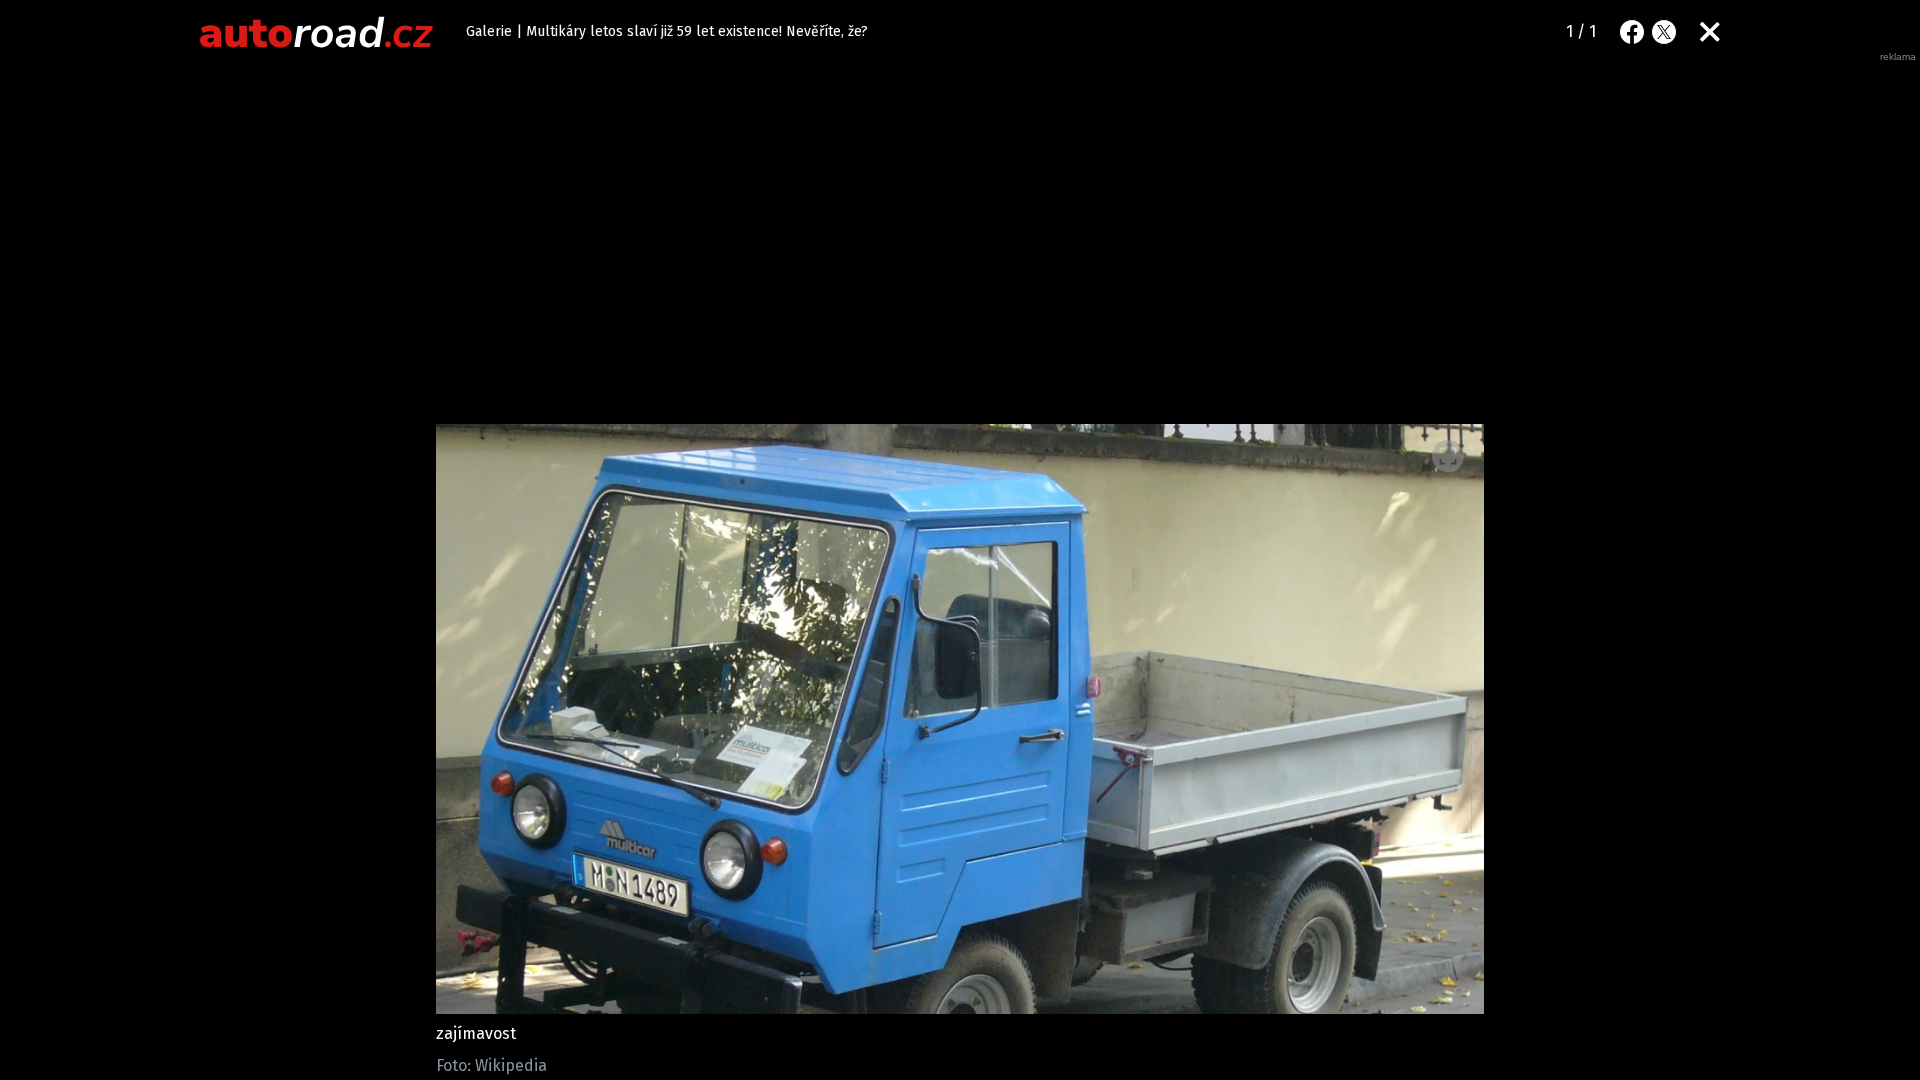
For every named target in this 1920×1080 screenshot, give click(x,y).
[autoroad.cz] (317, 32)
